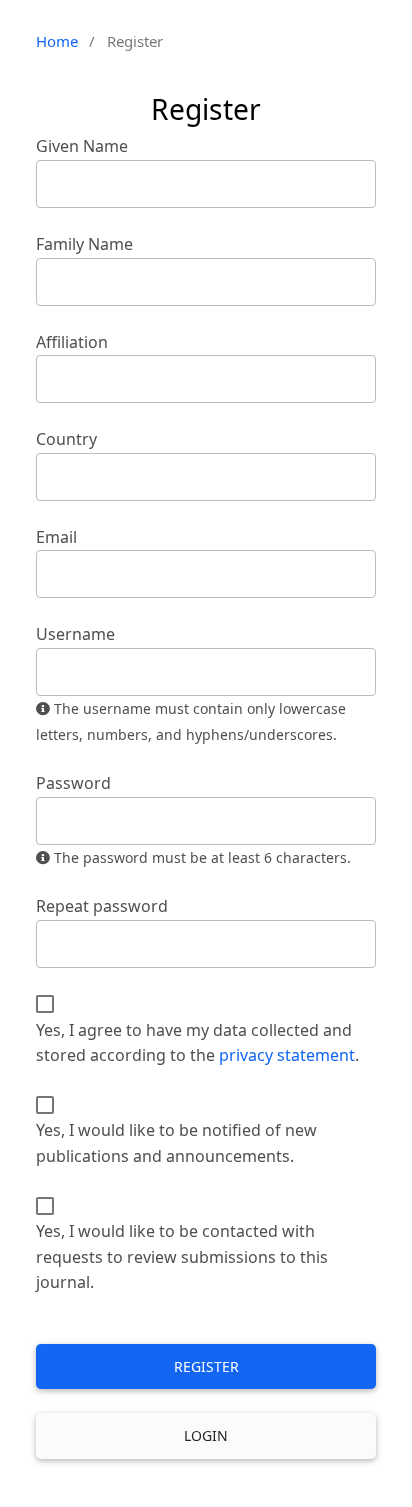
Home (57, 41)
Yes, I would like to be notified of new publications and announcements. (176, 1143)
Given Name (82, 146)
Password (73, 783)
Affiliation (72, 342)
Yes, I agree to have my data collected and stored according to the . (197, 1043)
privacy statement (287, 1055)
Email (56, 537)
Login (206, 1435)
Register (206, 1366)
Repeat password (102, 906)
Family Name (84, 244)
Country (66, 439)
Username (75, 634)
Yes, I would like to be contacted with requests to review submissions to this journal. (182, 1256)
